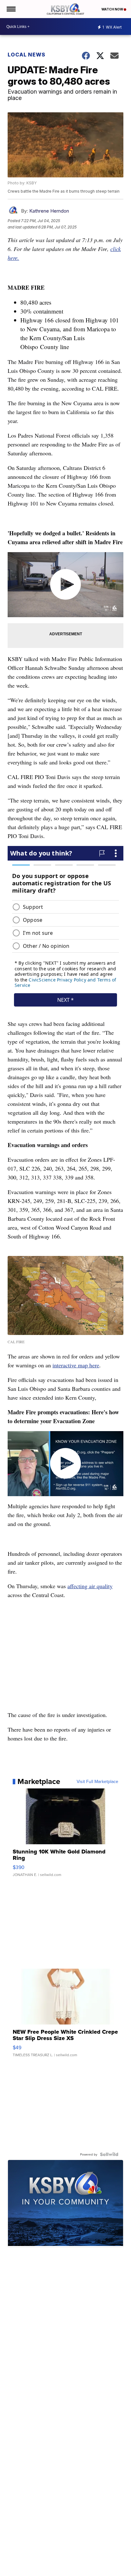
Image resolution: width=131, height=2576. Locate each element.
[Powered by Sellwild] (109, 2154)
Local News (27, 55)
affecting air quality (90, 1586)
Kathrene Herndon (49, 211)
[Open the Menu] (11, 9)
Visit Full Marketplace (97, 1781)
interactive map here (76, 1365)
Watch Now (113, 9)
